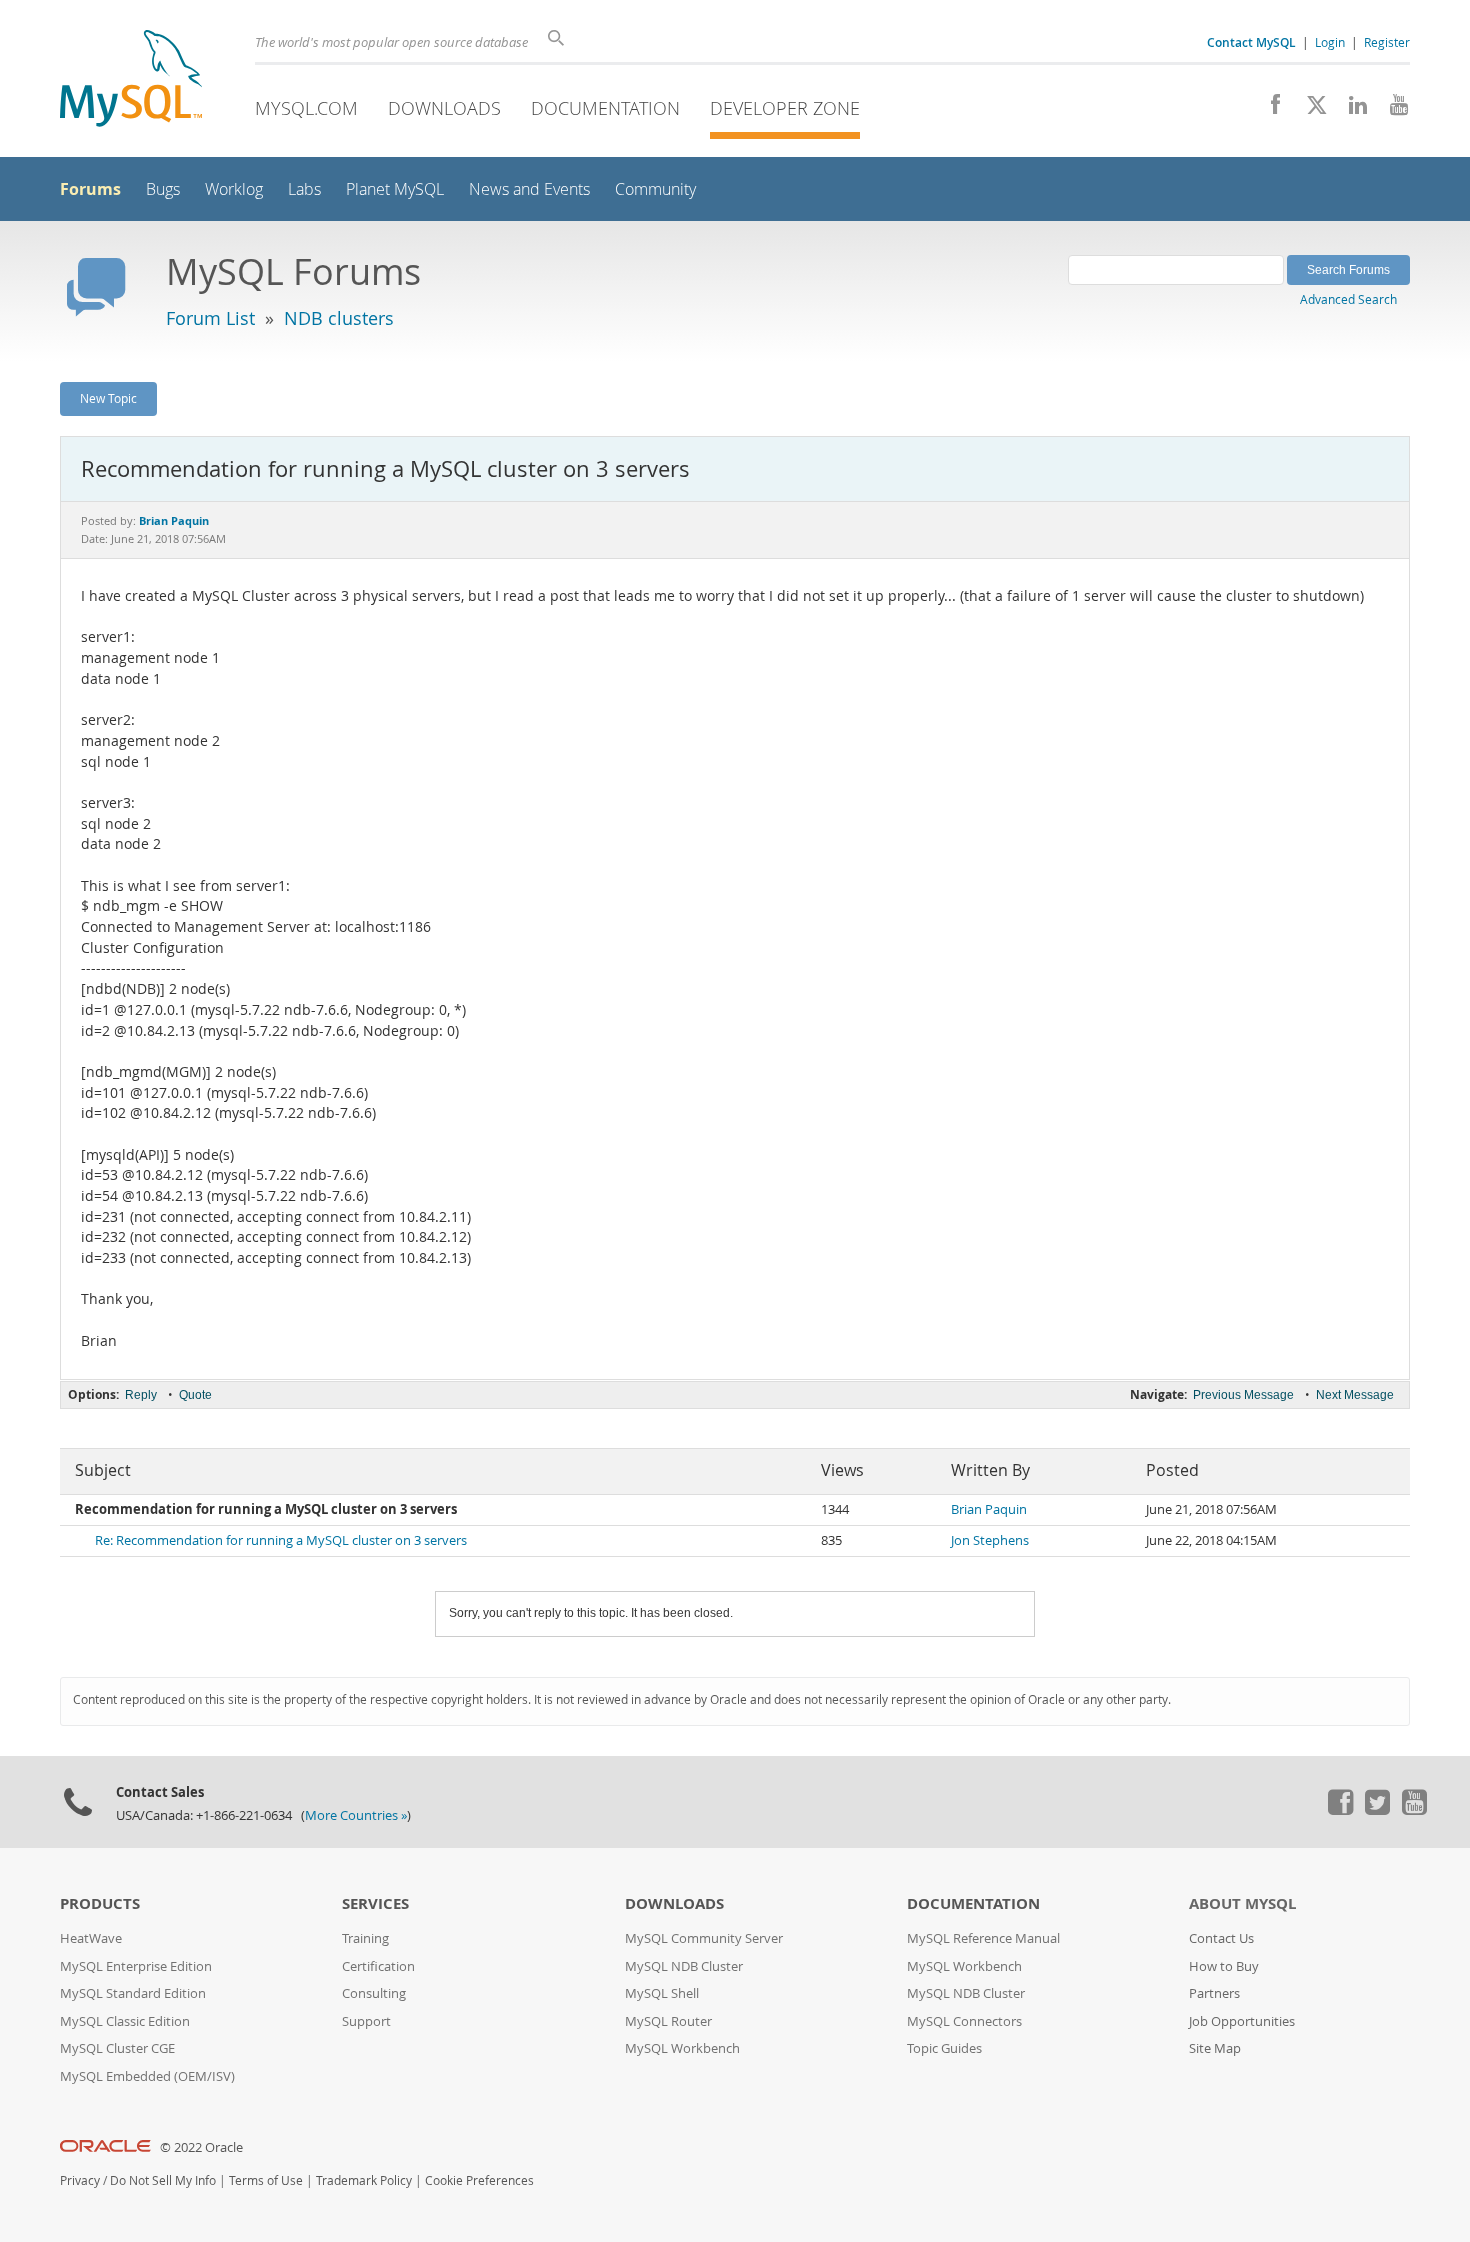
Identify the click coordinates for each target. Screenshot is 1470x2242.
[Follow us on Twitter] (1377, 1810)
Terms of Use (266, 2180)
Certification (378, 1966)
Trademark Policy (364, 2180)
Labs (304, 189)
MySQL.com (306, 108)
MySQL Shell (662, 1993)
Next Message (1355, 1395)
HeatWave (91, 1938)
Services (375, 1903)
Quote (195, 1395)
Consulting (374, 1993)
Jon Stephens (990, 1540)
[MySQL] (131, 80)
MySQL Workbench (682, 2048)
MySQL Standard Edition (133, 1993)
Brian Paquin (989, 1509)
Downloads (444, 108)
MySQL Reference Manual (983, 1938)
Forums (90, 189)
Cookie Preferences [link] (479, 2180)
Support (366, 2021)
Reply (141, 1395)
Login (1330, 42)
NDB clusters (339, 318)
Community (655, 189)
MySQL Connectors (964, 2021)
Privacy (80, 2180)
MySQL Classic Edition (125, 2021)
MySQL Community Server (704, 1938)
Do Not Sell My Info (163, 2180)
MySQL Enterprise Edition (136, 1966)
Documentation (605, 108)
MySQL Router (668, 2021)
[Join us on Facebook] (1268, 110)
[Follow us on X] (1309, 110)
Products (100, 1903)
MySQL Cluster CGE (117, 2048)
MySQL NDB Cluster (684, 1966)
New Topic (108, 398)
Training (365, 1938)
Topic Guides (944, 2048)
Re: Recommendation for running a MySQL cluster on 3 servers (281, 1540)
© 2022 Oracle (201, 2147)
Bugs (163, 189)
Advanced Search (1348, 299)
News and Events (529, 189)
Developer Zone (785, 108)
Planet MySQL (395, 189)
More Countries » (356, 1815)
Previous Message (1243, 1395)
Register (1387, 42)
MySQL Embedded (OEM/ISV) (147, 2076)
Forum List (210, 318)
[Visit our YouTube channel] (1391, 110)
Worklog (234, 189)
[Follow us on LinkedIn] (1350, 110)
